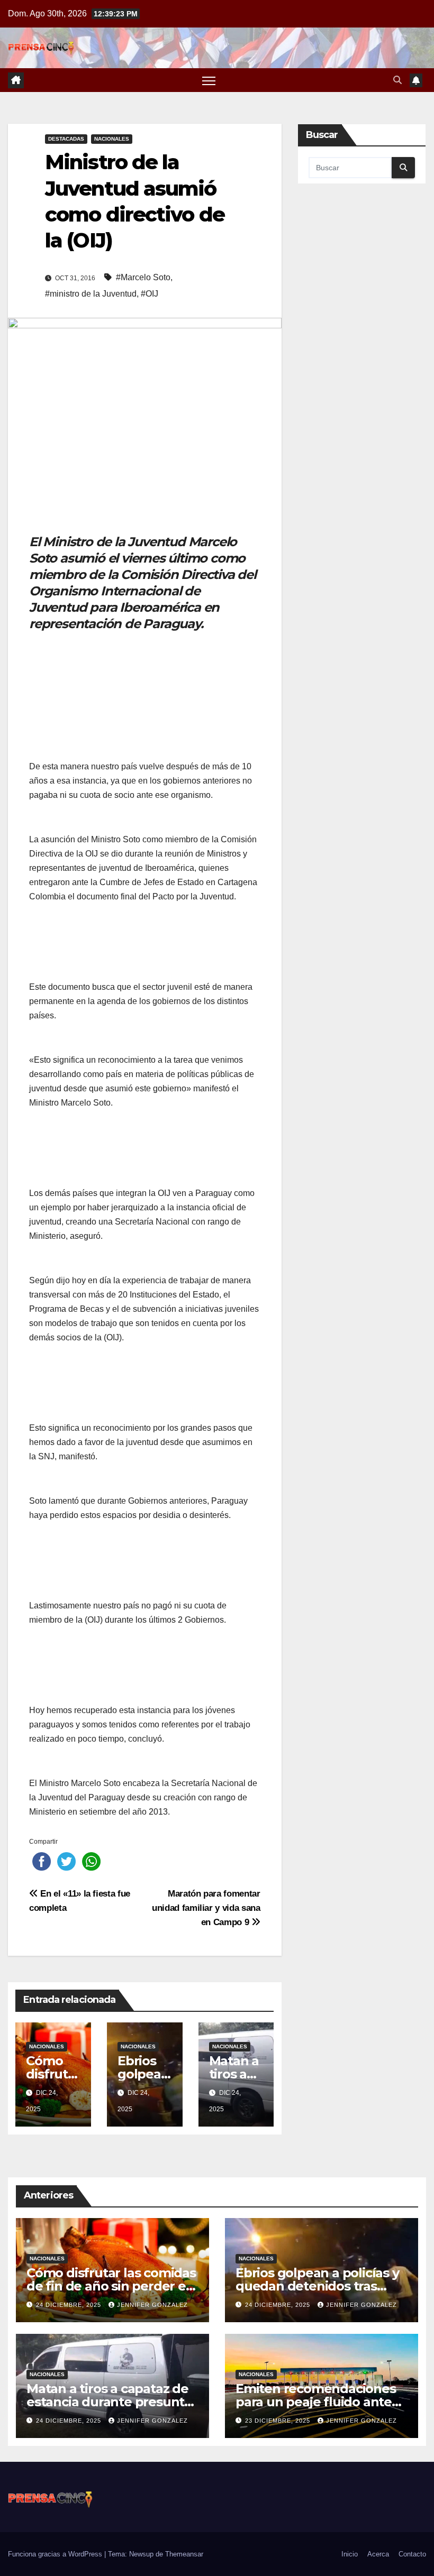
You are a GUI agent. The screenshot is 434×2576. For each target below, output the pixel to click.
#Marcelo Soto (143, 277)
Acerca (378, 2554)
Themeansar (184, 2554)
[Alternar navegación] (209, 80)
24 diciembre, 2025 (70, 2305)
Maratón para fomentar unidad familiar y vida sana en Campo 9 (206, 1908)
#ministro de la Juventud (91, 294)
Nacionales (112, 139)
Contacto (412, 2554)
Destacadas (66, 139)
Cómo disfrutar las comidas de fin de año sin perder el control (111, 2286)
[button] (397, 80)
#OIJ (150, 294)
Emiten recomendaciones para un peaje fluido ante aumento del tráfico (316, 2402)
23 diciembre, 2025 (279, 2421)
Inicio (350, 2554)
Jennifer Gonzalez (152, 2305)
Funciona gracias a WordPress (56, 2554)
